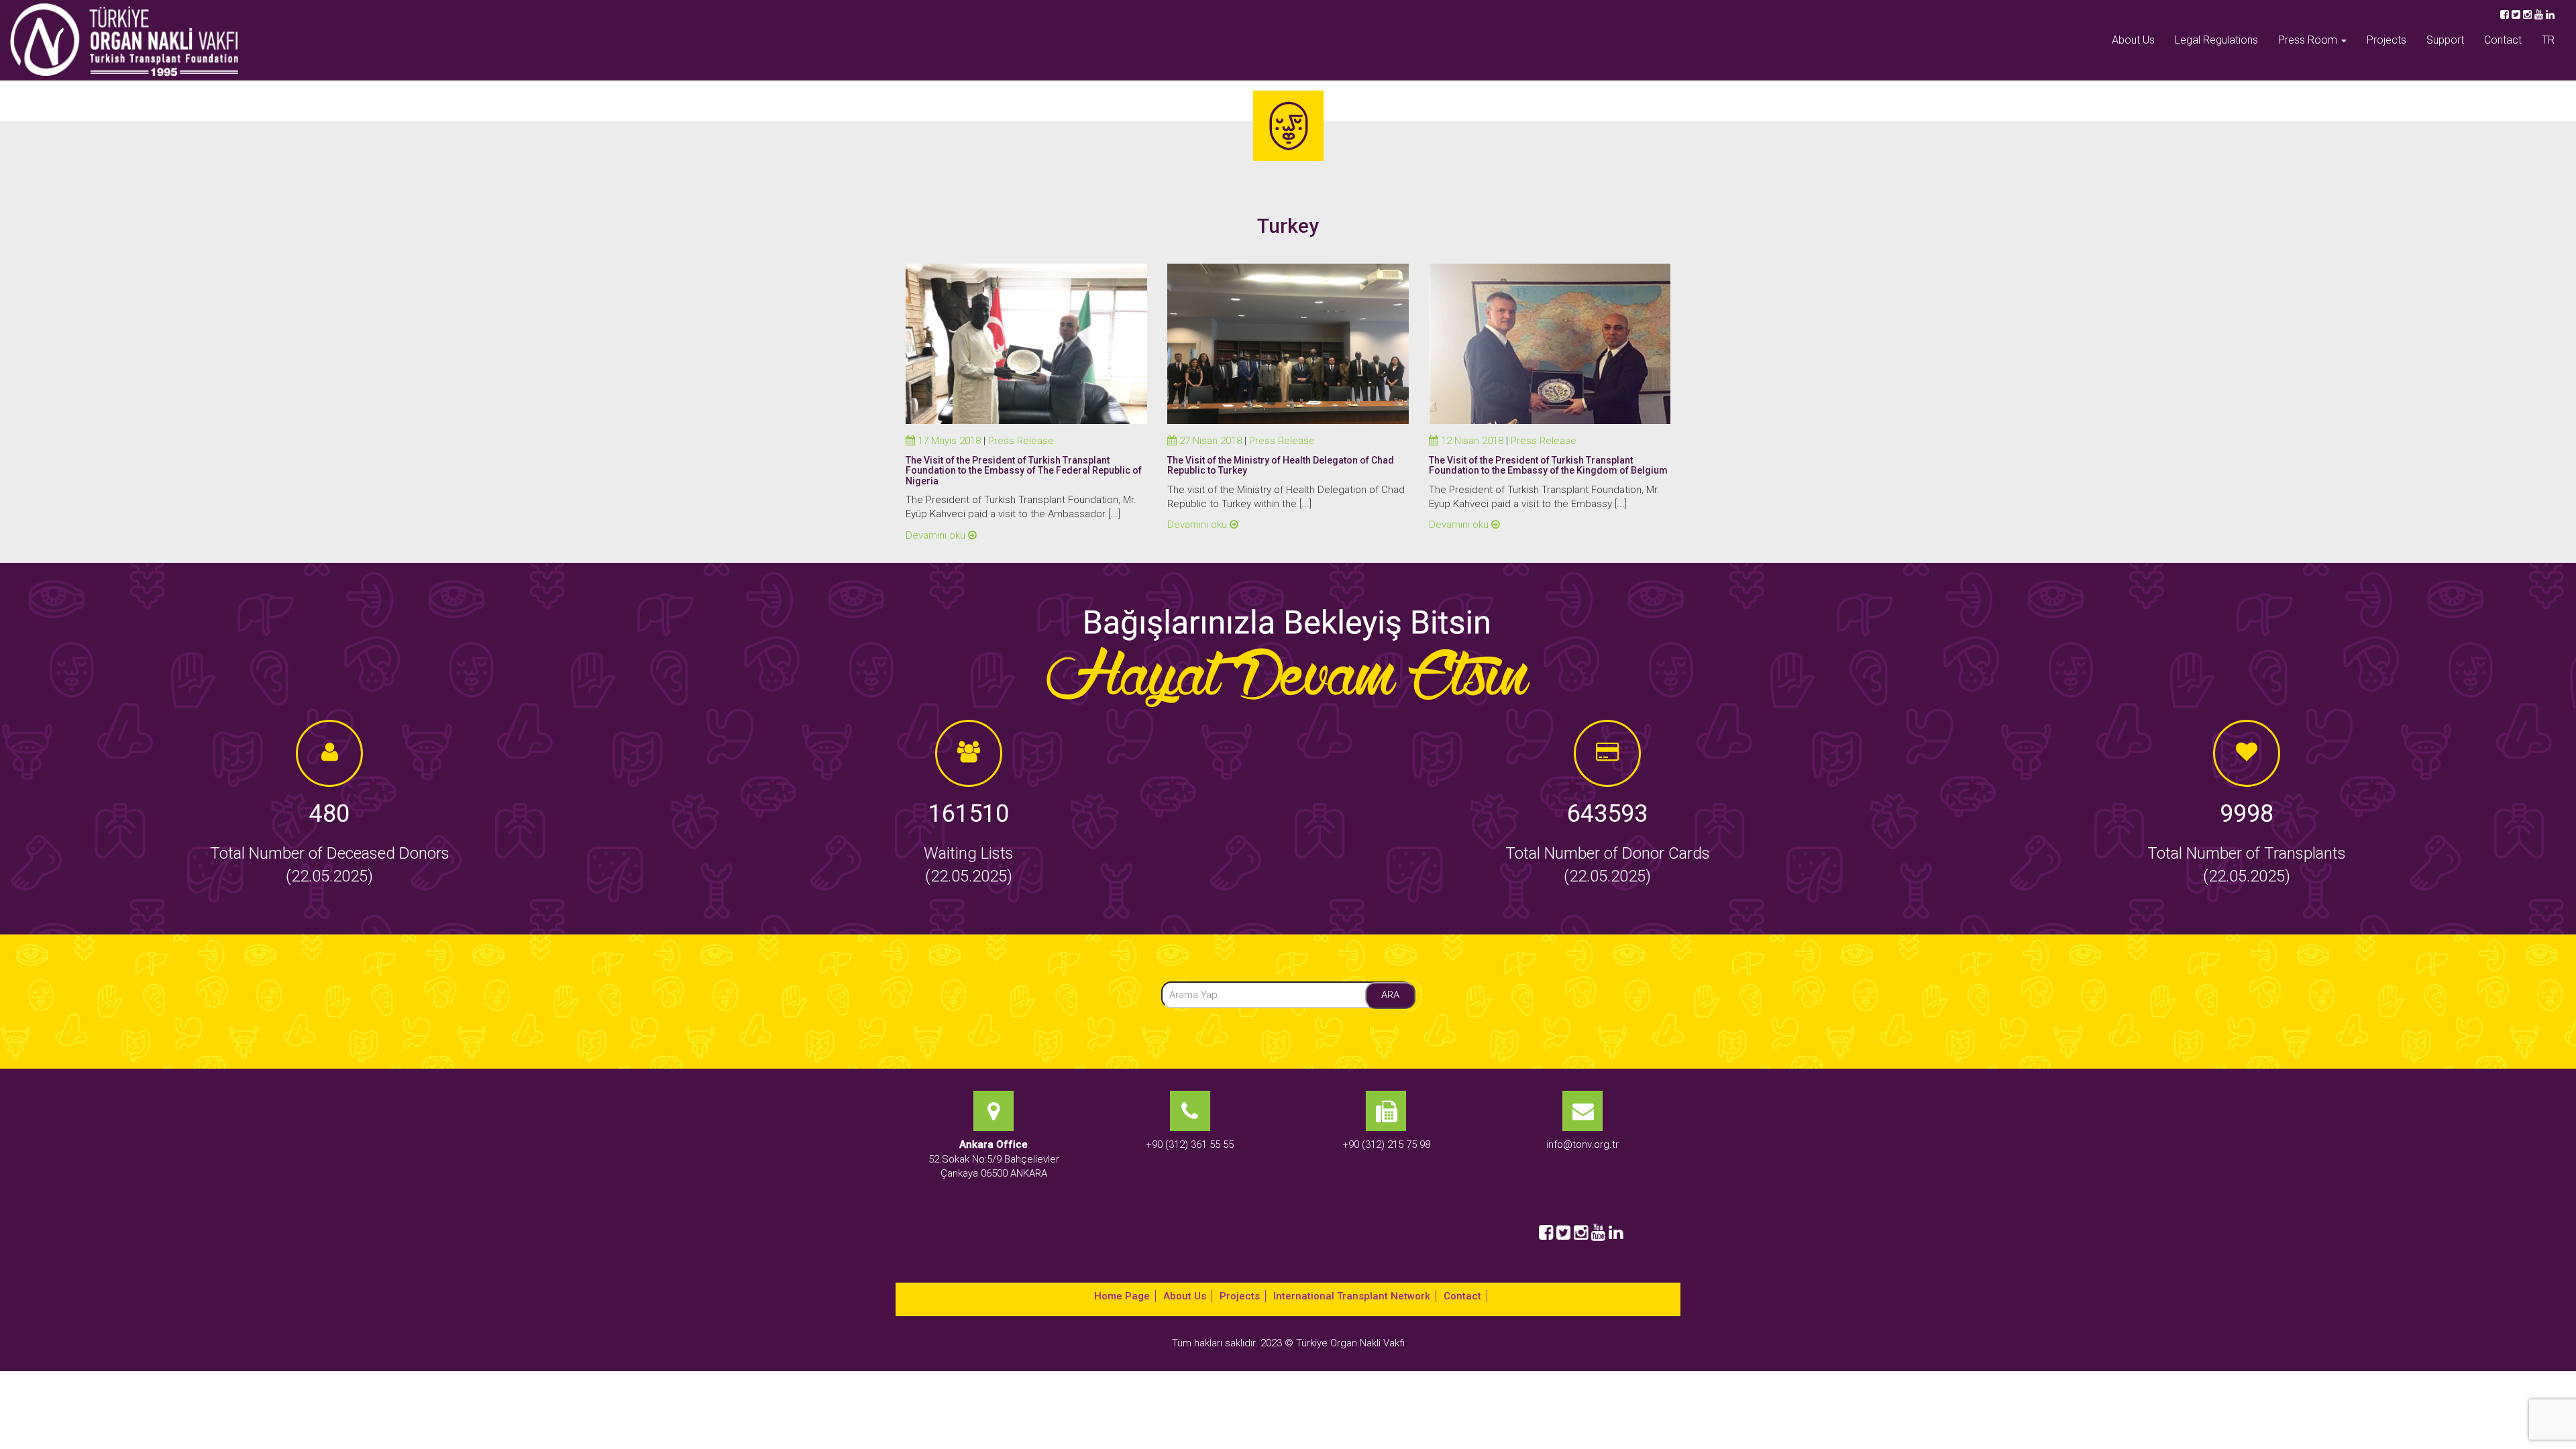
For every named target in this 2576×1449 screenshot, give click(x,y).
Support (2445, 40)
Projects (2386, 40)
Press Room (2309, 40)
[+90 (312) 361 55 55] (1190, 1207)
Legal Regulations (2216, 40)
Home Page (1122, 1296)
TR (2548, 40)
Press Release (1021, 441)
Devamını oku (937, 535)
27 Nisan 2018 (1209, 441)
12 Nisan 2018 (1471, 441)
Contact (2503, 40)
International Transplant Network (1352, 1296)
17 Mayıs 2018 (948, 441)
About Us (2133, 40)
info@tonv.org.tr (1582, 1144)
